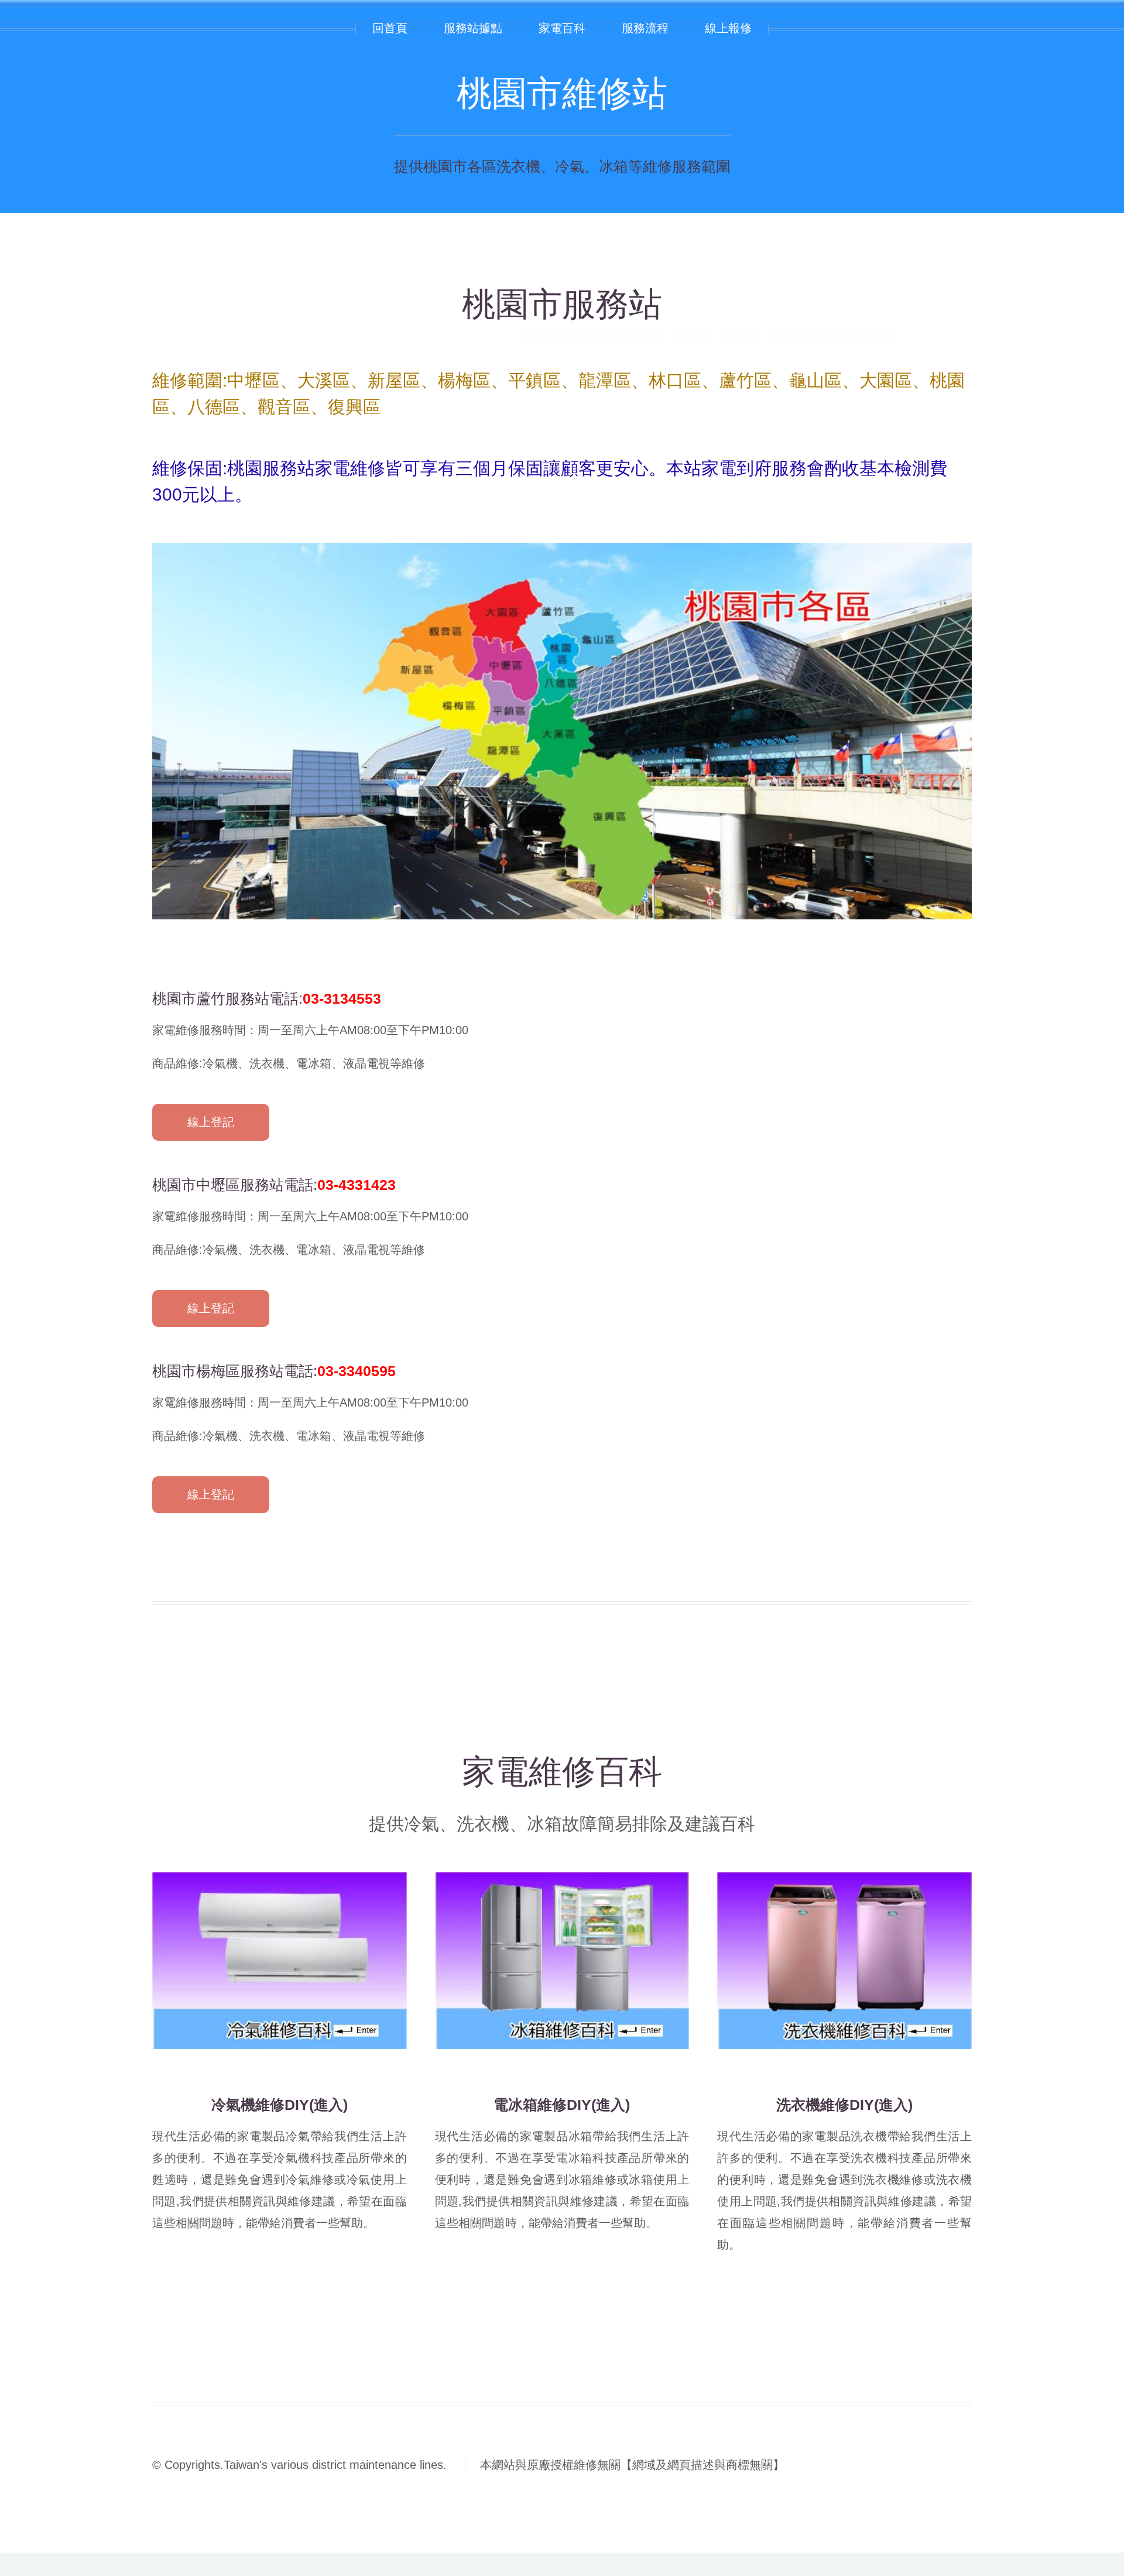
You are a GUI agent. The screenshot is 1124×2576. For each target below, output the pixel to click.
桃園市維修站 (562, 93)
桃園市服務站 (562, 304)
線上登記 (211, 1122)
